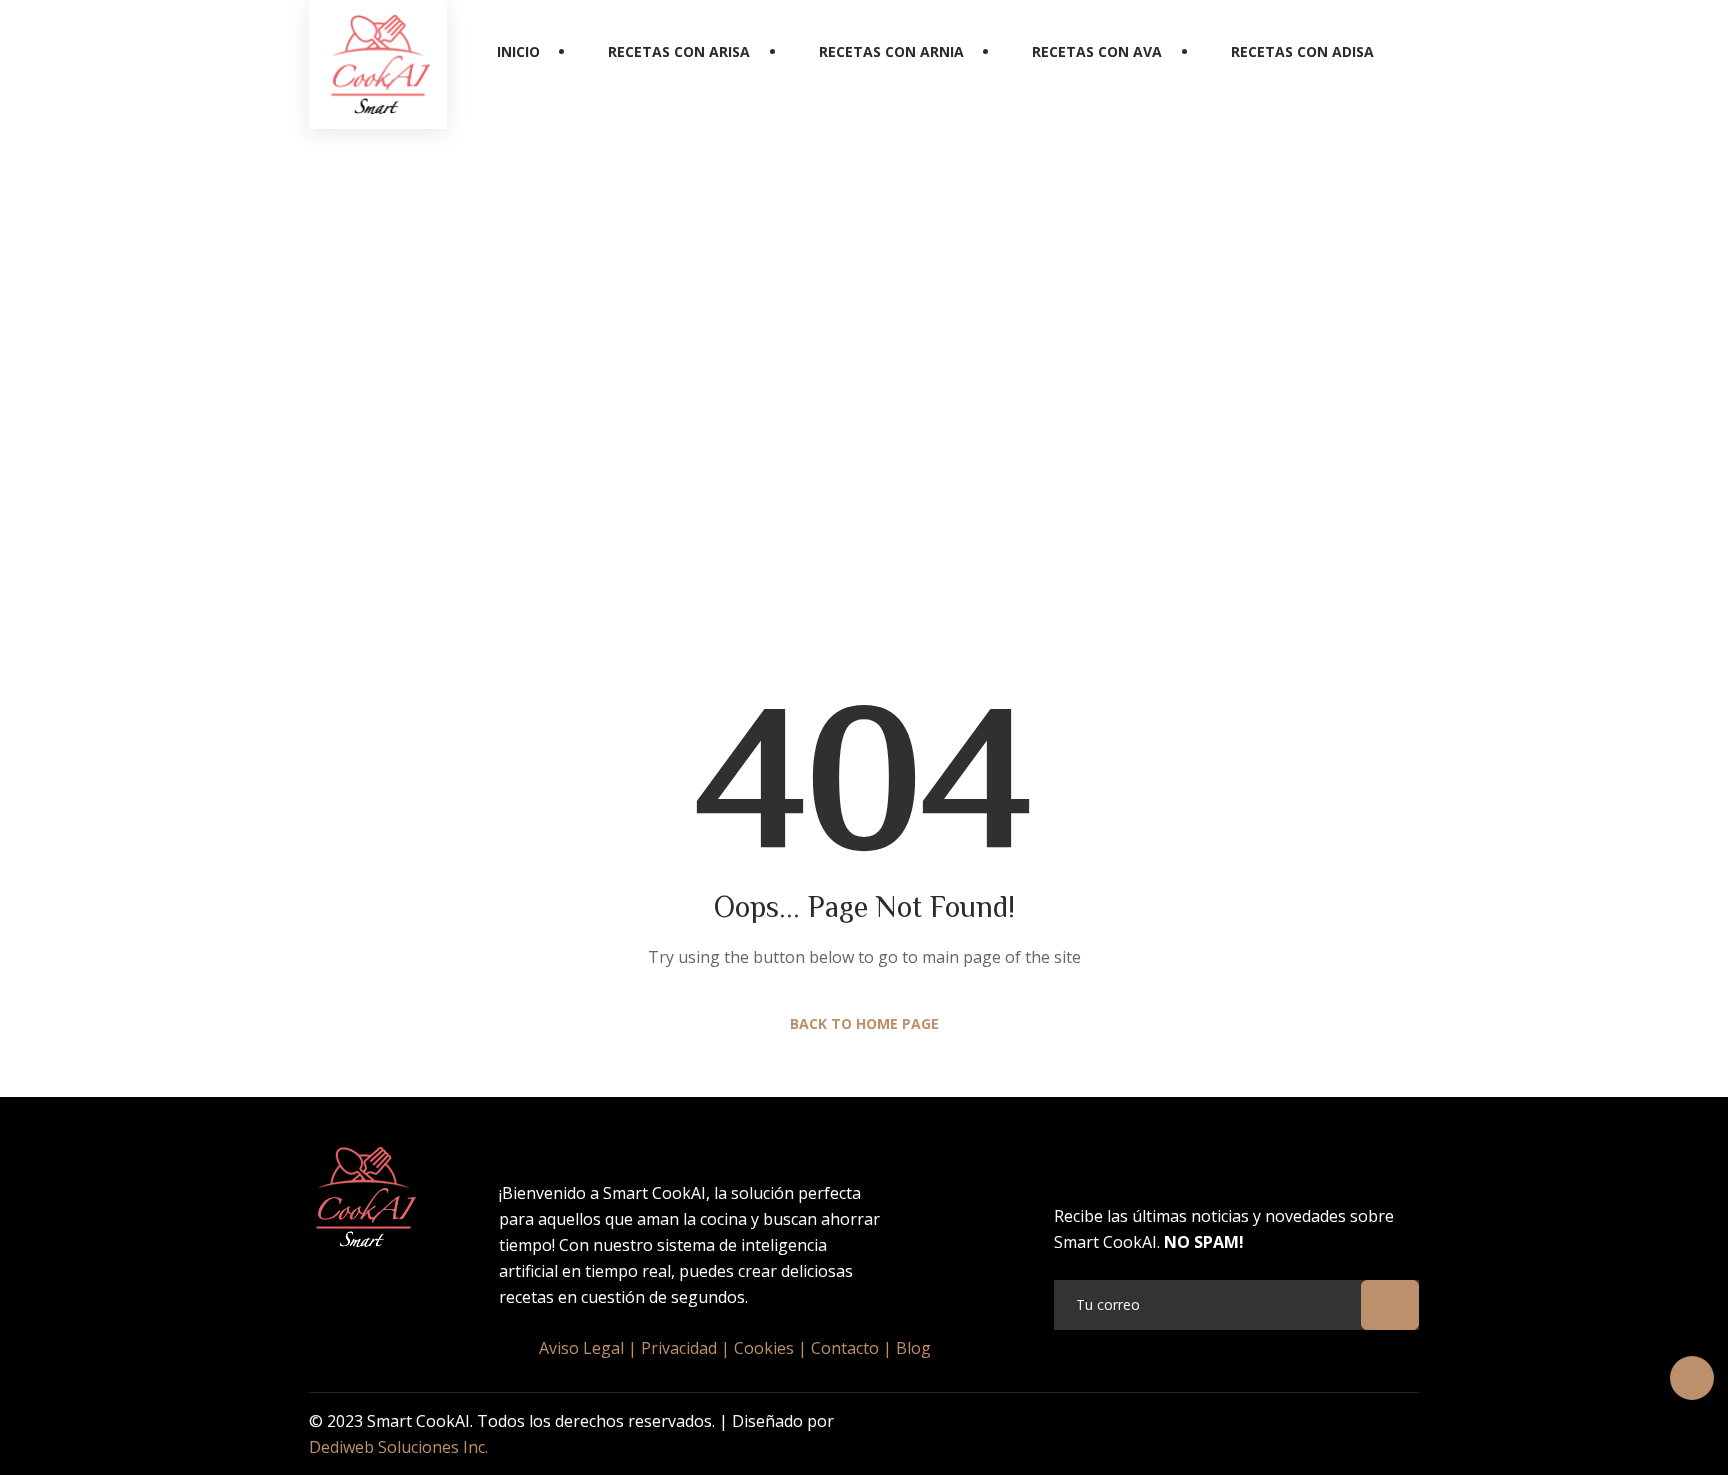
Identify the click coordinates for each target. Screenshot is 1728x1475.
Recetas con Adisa (1302, 51)
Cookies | (770, 1348)
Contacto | (851, 1348)
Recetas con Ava (1097, 51)
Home (786, 397)
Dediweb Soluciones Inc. (398, 1447)
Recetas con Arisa (679, 51)
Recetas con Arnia (891, 51)
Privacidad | (685, 1348)
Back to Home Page (864, 1023)
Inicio (518, 51)
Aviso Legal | (588, 1348)
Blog (913, 1348)
